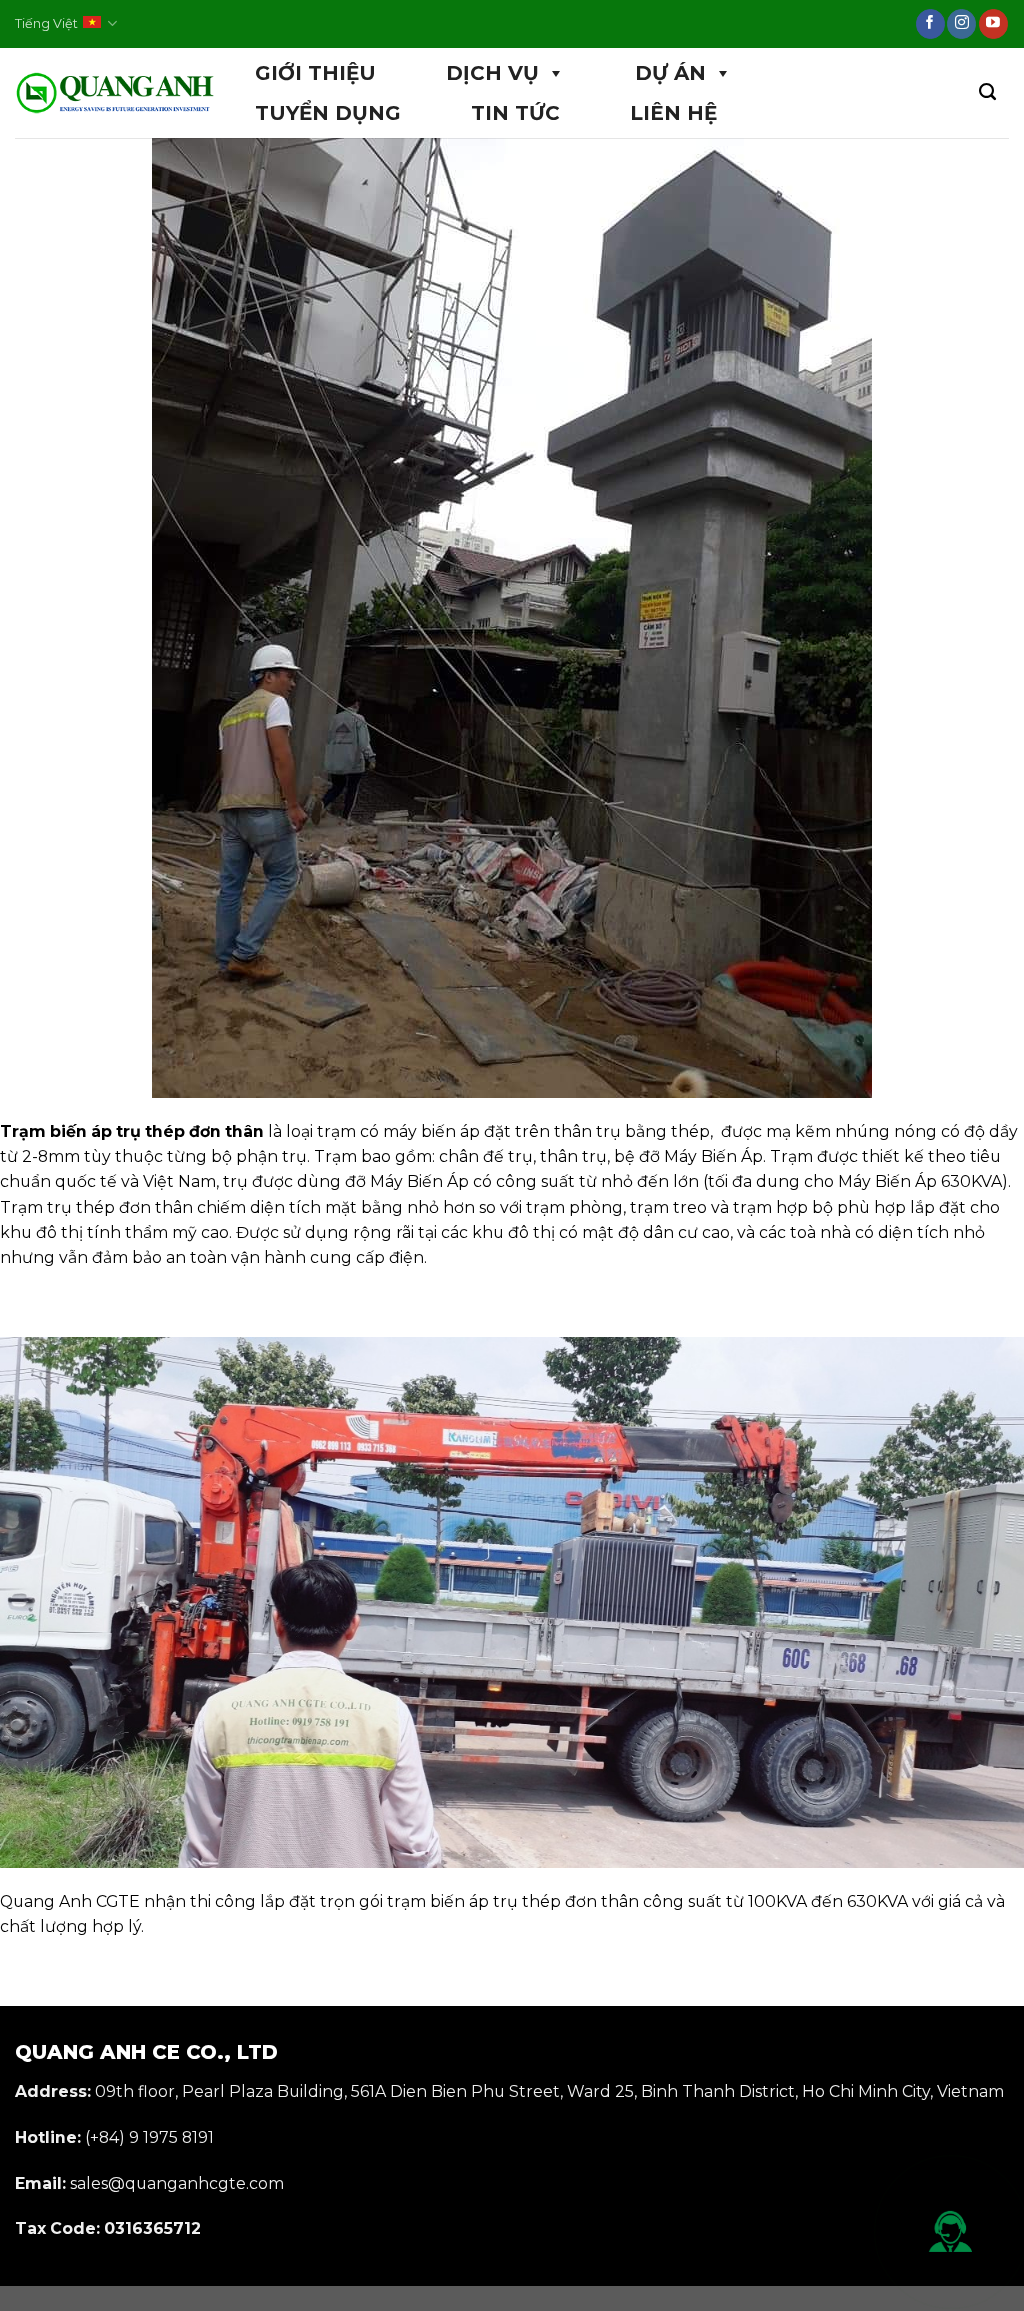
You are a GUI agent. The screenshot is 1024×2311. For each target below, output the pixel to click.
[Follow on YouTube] (993, 24)
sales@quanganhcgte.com (177, 2183)
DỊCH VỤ (492, 73)
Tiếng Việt (46, 23)
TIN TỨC (515, 113)
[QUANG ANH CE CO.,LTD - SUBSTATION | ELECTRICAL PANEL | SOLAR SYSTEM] (115, 93)
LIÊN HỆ (673, 113)
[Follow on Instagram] (961, 24)
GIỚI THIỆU (315, 73)
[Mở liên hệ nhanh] (951, 2232)
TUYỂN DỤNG (328, 113)
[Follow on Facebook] (930, 24)
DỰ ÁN (670, 73)
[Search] (987, 92)
